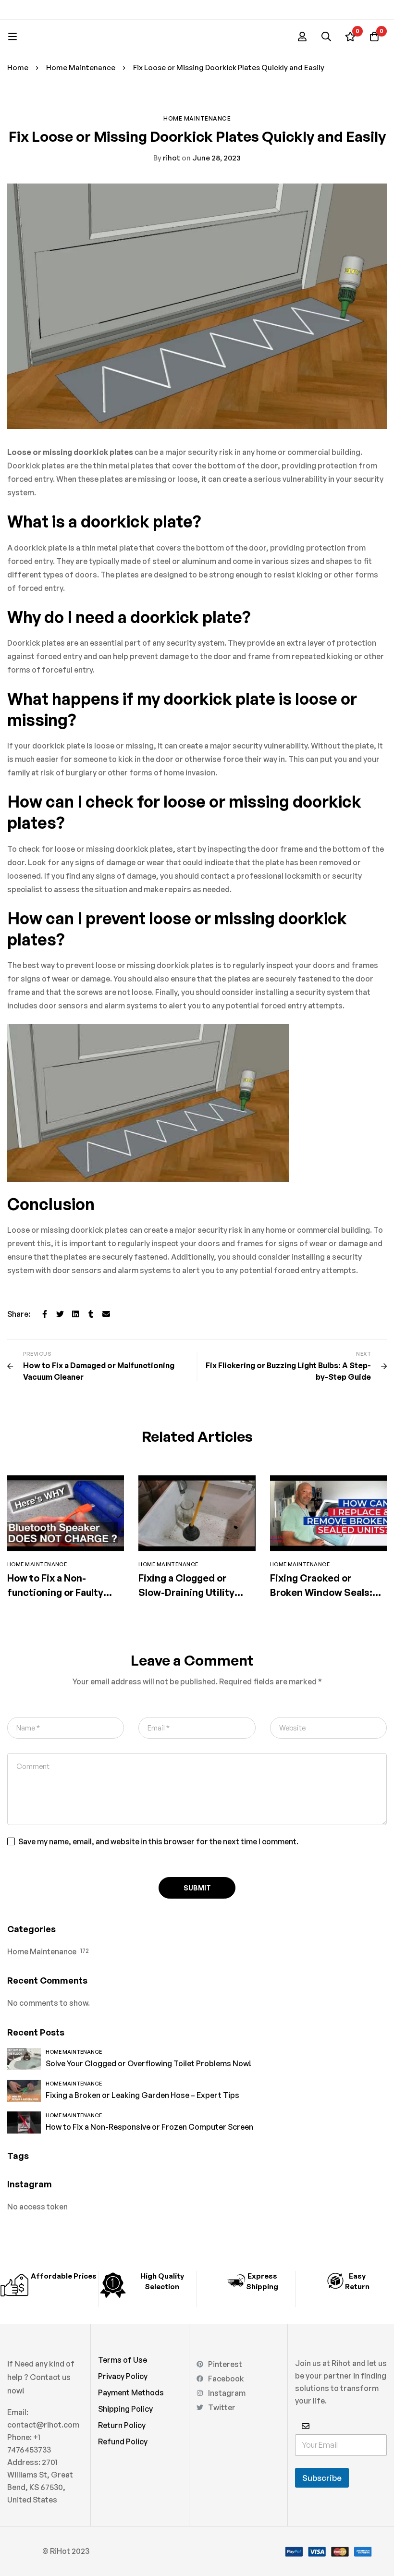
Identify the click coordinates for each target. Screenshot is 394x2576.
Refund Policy (123, 2441)
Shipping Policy (125, 2409)
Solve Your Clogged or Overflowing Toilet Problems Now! (148, 2063)
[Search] (326, 37)
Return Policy (122, 2425)
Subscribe (322, 2478)
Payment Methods (131, 2392)
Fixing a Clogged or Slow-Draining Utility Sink (186, 1592)
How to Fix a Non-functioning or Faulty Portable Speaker (55, 1592)
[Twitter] (60, 1314)
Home (18, 67)
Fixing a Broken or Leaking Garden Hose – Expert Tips (142, 2095)
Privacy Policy (123, 2376)
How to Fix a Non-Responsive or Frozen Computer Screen (149, 2127)
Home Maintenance (81, 67)
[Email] (106, 1314)
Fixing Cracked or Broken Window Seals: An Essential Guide (321, 1592)
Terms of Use (123, 2360)
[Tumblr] (91, 1314)
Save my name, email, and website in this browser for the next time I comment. (158, 1841)
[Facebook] (45, 1314)
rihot (167, 158)
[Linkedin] (75, 1314)
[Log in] (302, 37)
